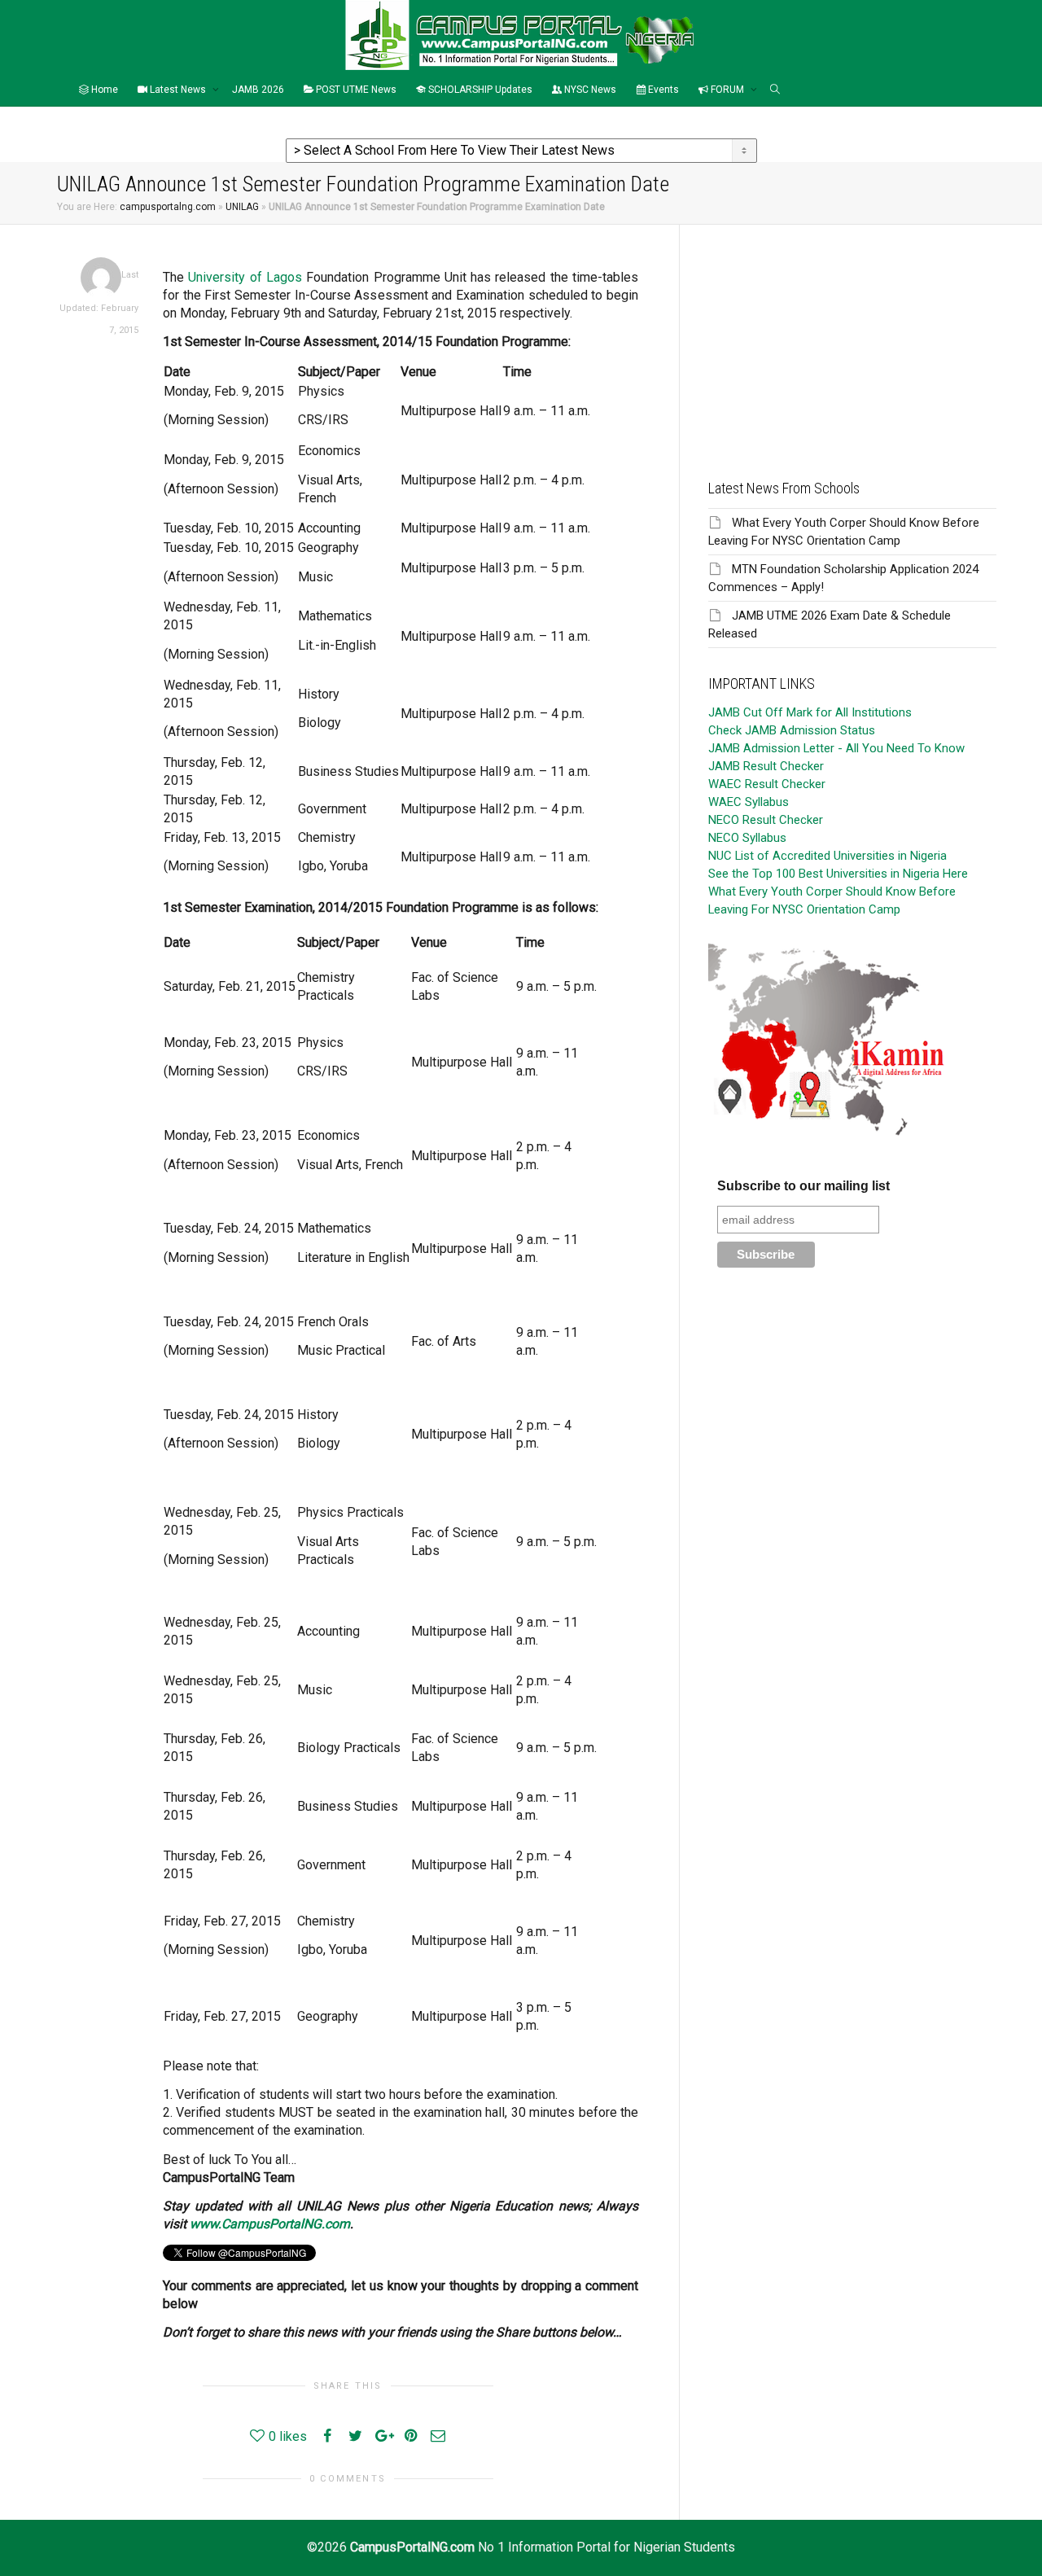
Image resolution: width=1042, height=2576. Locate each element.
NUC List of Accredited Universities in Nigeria (827, 856)
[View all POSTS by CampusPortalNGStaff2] (101, 277)
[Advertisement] (852, 339)
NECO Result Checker (766, 820)
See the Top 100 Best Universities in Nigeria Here (838, 874)
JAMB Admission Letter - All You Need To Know (836, 748)
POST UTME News (355, 90)
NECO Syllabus (747, 838)
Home (103, 90)
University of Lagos (245, 277)
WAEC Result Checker (767, 784)
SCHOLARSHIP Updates (479, 90)
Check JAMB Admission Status (792, 730)
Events (662, 90)
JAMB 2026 (258, 90)
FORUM (727, 90)
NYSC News (589, 90)
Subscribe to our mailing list (803, 1186)
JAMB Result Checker (766, 766)
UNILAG (242, 207)
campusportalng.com (168, 207)
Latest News (178, 90)
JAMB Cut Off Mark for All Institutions (810, 712)
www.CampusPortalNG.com (270, 2224)
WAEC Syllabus (749, 802)
